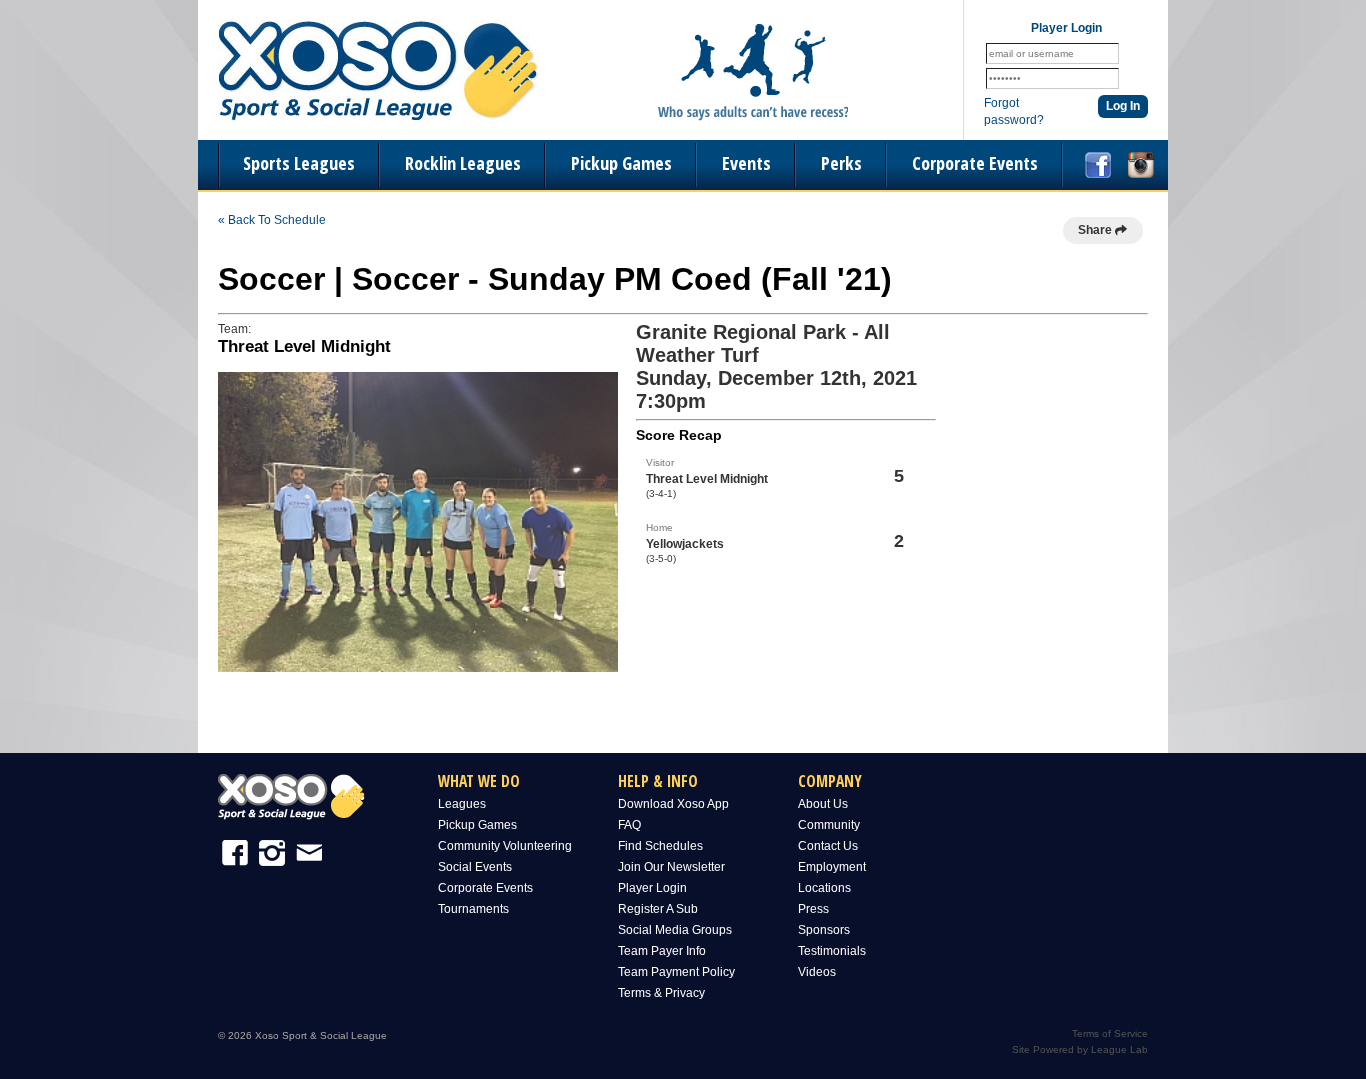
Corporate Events (975, 163)
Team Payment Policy (676, 972)
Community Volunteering (505, 846)
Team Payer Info (662, 951)
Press (813, 909)
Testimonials (832, 951)
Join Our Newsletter (671, 867)
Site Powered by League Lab (1080, 1049)
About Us (823, 804)
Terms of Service (1110, 1033)
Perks (841, 163)
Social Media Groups (675, 930)
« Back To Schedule (272, 220)
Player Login (652, 888)
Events (746, 163)
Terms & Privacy (661, 993)
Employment (832, 867)
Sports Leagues (299, 163)
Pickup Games (621, 163)
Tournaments (473, 909)
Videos (817, 972)
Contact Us (828, 846)
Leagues (462, 804)
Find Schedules (660, 846)
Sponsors (824, 930)
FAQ (629, 825)
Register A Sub (658, 909)
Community (829, 825)
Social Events (475, 867)
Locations (824, 888)
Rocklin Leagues (463, 163)
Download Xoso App (673, 804)
